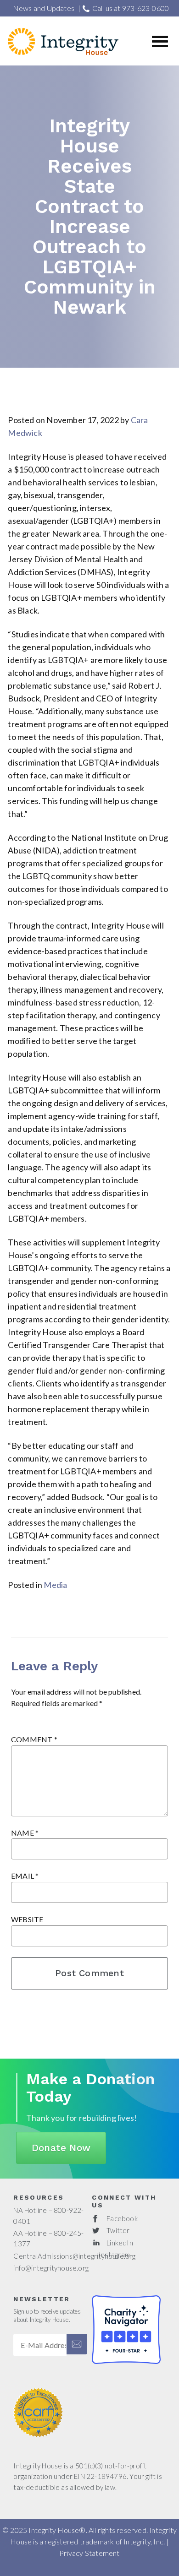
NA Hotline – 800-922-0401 (48, 2215)
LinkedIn (120, 2243)
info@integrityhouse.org (51, 2268)
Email (25, 1876)
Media (55, 1585)
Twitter (118, 2230)
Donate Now (61, 2148)
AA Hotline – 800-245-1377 (48, 2238)
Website (27, 1919)
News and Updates (44, 8)
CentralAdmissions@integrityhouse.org (74, 2256)
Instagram (114, 2255)
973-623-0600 (145, 8)
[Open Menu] (160, 40)
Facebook (122, 2218)
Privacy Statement (89, 2553)
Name (25, 1833)
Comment (34, 1739)
